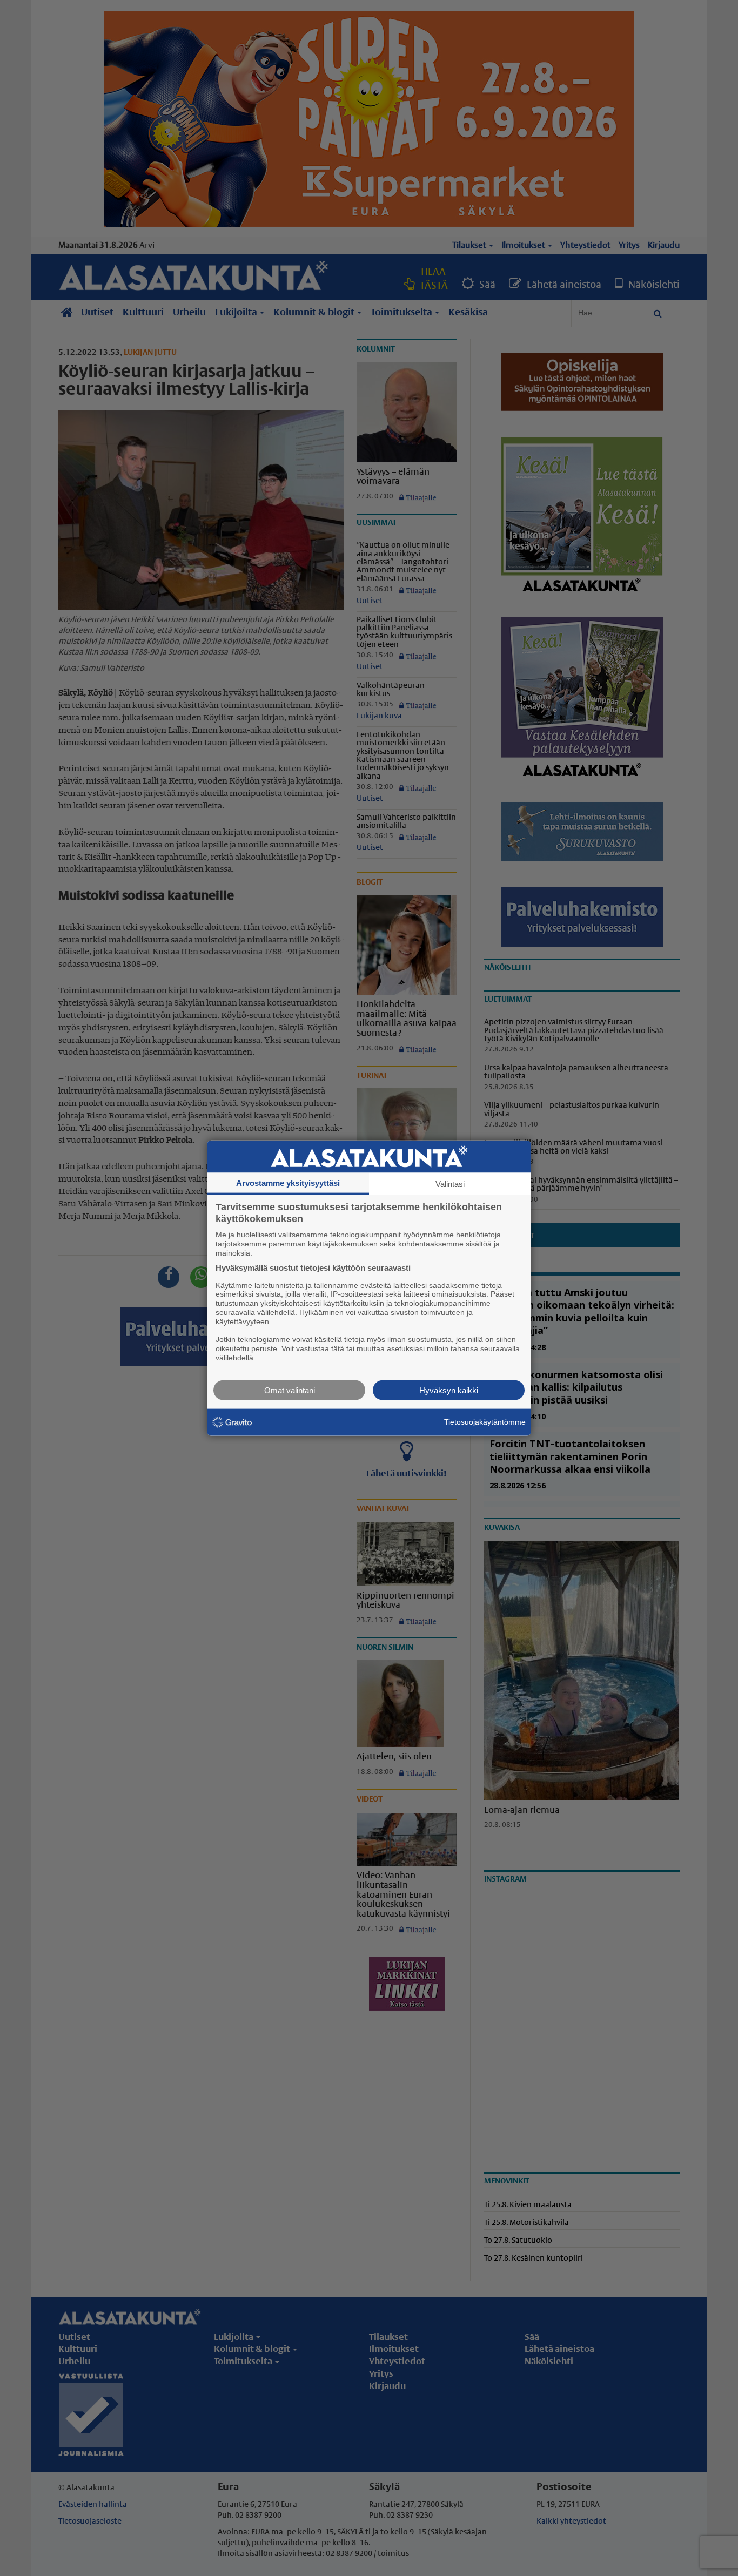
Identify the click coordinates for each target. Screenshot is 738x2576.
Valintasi (450, 1184)
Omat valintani (290, 1390)
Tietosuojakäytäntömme (485, 1422)
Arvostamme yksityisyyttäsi (288, 1183)
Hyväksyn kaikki (449, 1390)
